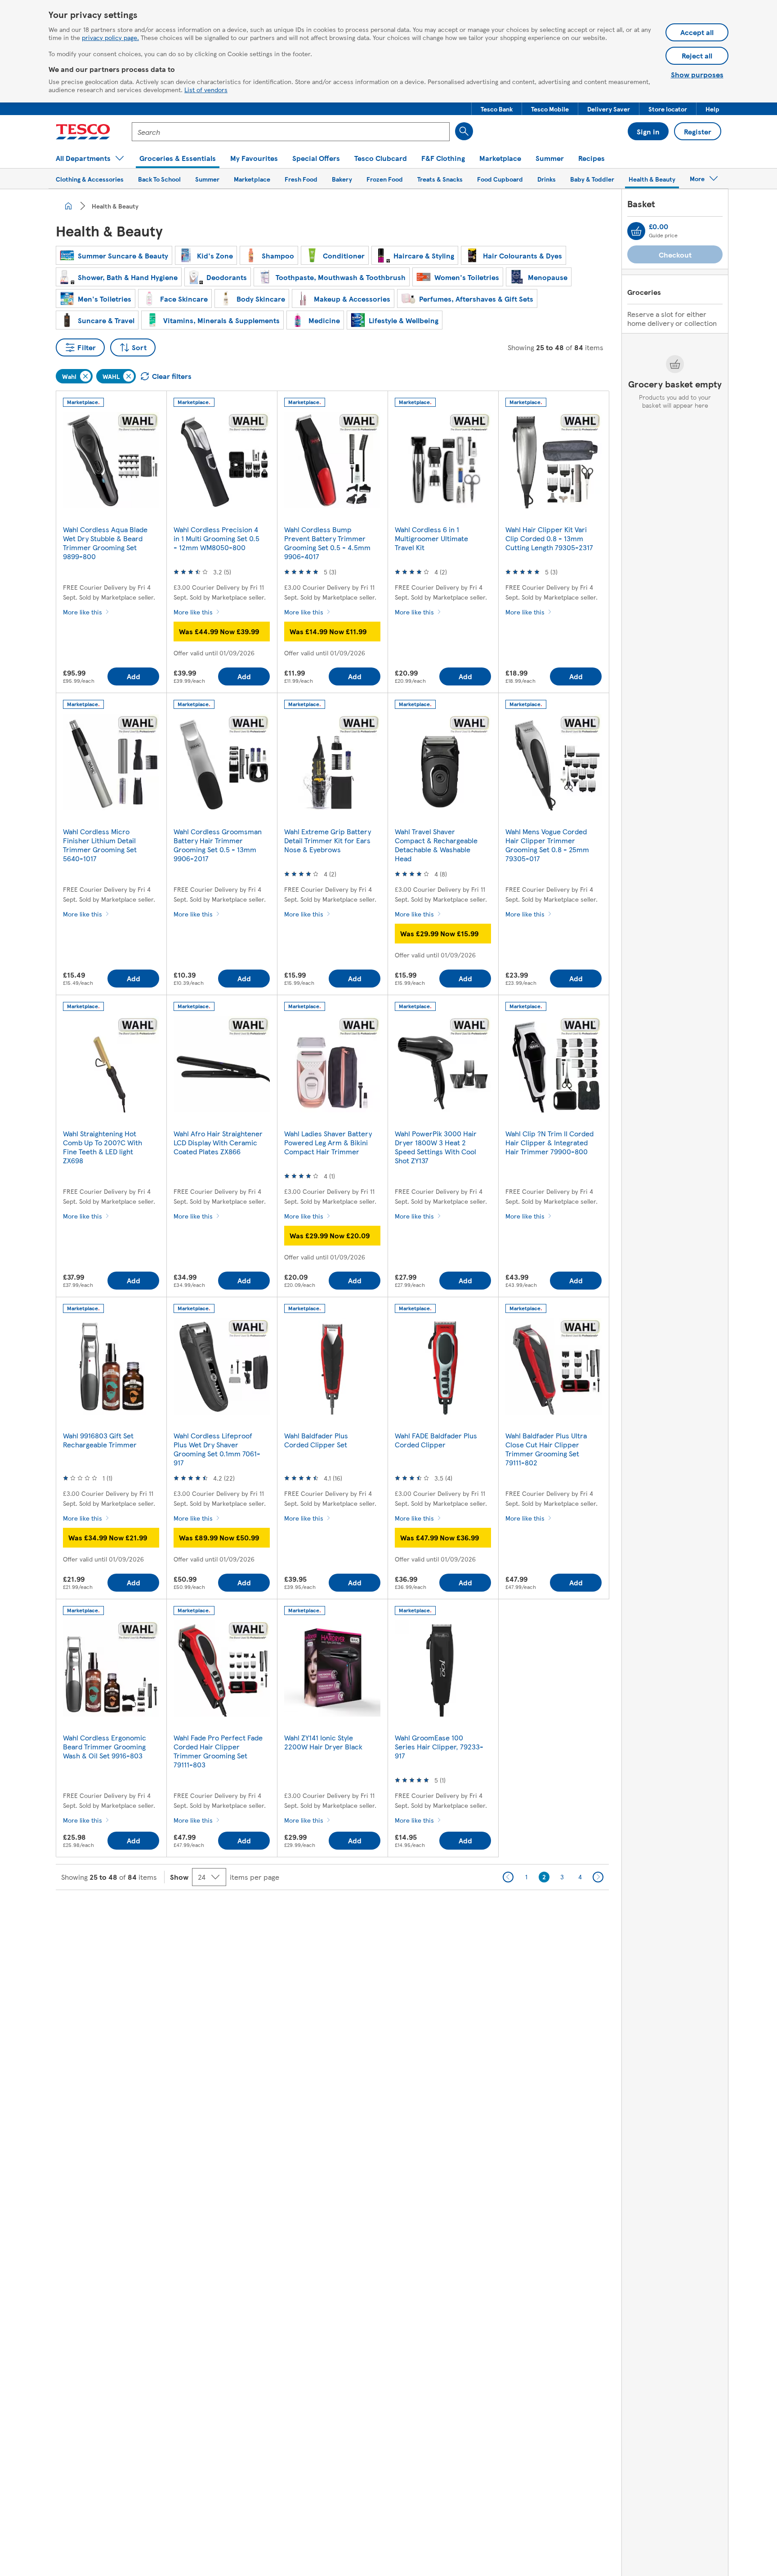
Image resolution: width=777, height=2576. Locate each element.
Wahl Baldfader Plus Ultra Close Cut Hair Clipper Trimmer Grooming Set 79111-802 (546, 1449)
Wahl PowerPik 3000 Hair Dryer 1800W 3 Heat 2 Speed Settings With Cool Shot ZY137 (436, 1147)
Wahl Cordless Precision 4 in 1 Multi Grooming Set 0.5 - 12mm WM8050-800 (217, 538)
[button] (497, 109)
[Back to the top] (393, 1913)
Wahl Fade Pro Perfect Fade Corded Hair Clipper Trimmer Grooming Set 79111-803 (218, 1751)
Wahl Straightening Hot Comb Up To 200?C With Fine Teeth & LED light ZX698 (103, 1147)
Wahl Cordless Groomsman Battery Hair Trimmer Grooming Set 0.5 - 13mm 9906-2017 (218, 845)
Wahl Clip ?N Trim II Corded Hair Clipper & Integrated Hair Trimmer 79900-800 (549, 1142)
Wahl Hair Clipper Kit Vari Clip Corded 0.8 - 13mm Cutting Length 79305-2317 (549, 538)
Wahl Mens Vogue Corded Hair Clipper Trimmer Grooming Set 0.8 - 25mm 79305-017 (547, 845)
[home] (68, 206)
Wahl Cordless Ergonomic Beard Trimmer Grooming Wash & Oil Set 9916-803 (105, 1746)
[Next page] (598, 1877)
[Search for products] (464, 131)
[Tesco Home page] (83, 132)
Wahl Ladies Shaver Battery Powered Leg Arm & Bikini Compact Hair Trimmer (328, 1142)
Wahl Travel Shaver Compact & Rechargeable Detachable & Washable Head (436, 845)
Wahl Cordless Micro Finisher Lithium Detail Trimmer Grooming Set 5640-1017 (100, 845)
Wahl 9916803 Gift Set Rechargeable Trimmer (100, 1440)
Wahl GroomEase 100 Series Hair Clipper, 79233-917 (439, 1746)
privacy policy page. (110, 37)
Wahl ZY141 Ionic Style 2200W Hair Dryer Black (323, 1742)
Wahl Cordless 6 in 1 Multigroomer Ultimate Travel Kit (431, 538)
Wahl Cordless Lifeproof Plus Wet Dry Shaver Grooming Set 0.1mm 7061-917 (217, 1449)
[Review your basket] (636, 231)
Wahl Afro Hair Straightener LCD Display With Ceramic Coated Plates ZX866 (218, 1142)
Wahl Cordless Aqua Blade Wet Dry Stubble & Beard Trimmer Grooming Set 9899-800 (105, 543)
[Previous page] (508, 1877)
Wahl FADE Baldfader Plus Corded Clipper (436, 1440)
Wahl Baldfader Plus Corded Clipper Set (316, 1440)
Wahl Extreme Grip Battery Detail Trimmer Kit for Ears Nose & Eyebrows (328, 840)
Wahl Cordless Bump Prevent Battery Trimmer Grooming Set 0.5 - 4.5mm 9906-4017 (327, 543)
